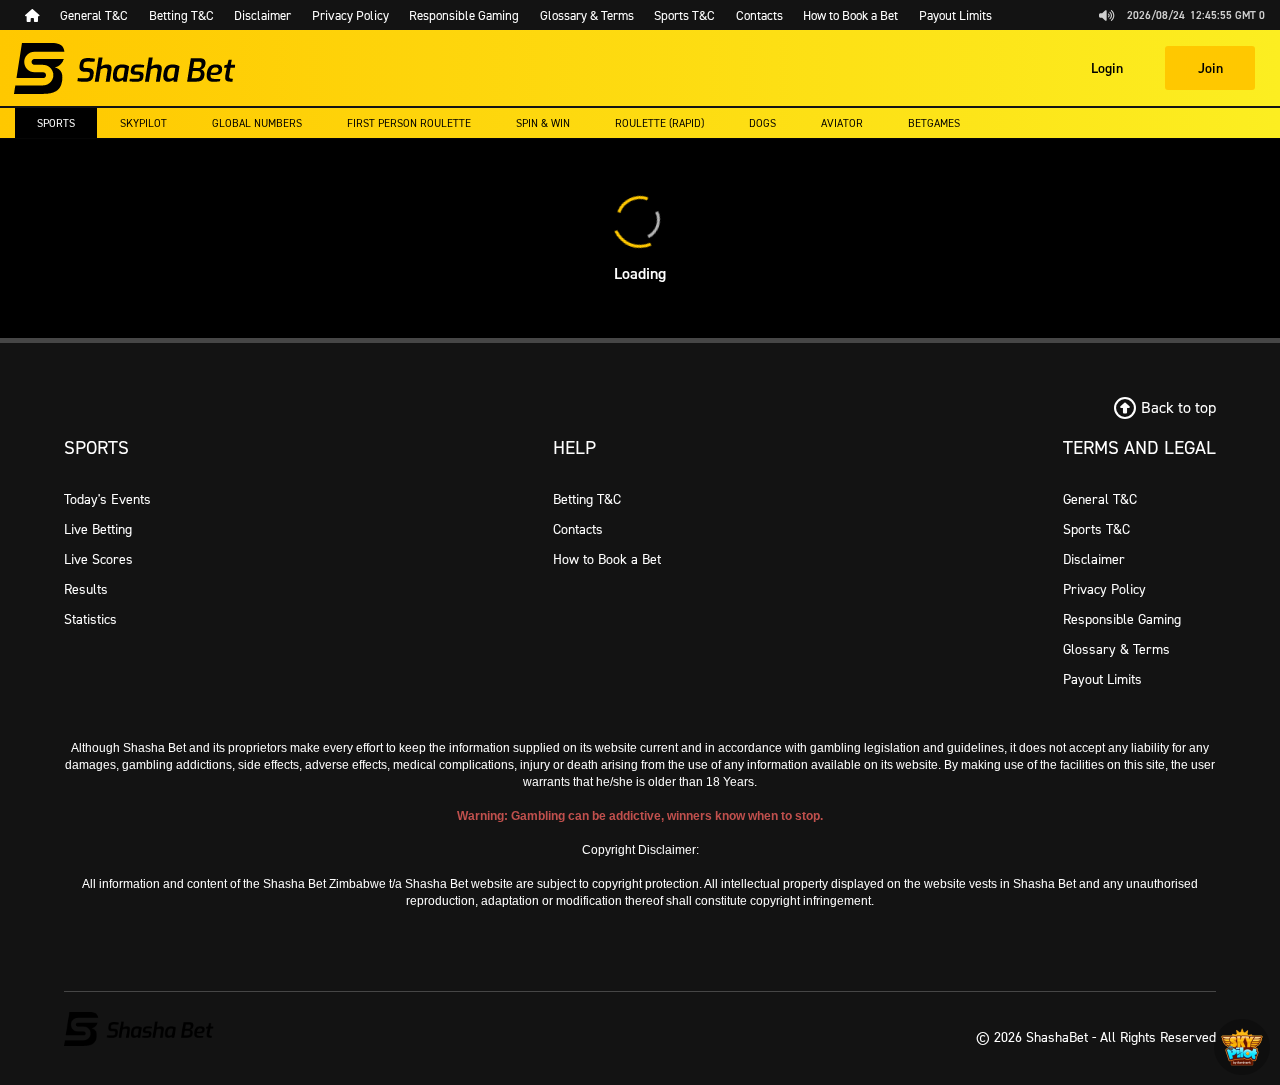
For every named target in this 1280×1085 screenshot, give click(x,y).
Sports (56, 123)
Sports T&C (1096, 528)
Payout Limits (1102, 678)
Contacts (578, 528)
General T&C (1100, 498)
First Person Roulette (409, 123)
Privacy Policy (1104, 588)
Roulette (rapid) (659, 123)
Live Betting (98, 528)
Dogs (762, 123)
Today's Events (107, 498)
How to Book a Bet (607, 558)
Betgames (934, 123)
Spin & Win (543, 123)
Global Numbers (257, 123)
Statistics (90, 618)
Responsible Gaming (1122, 618)
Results (86, 588)
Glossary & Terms (1116, 648)
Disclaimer (1094, 558)
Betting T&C (587, 498)
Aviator (842, 123)
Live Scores (98, 558)
